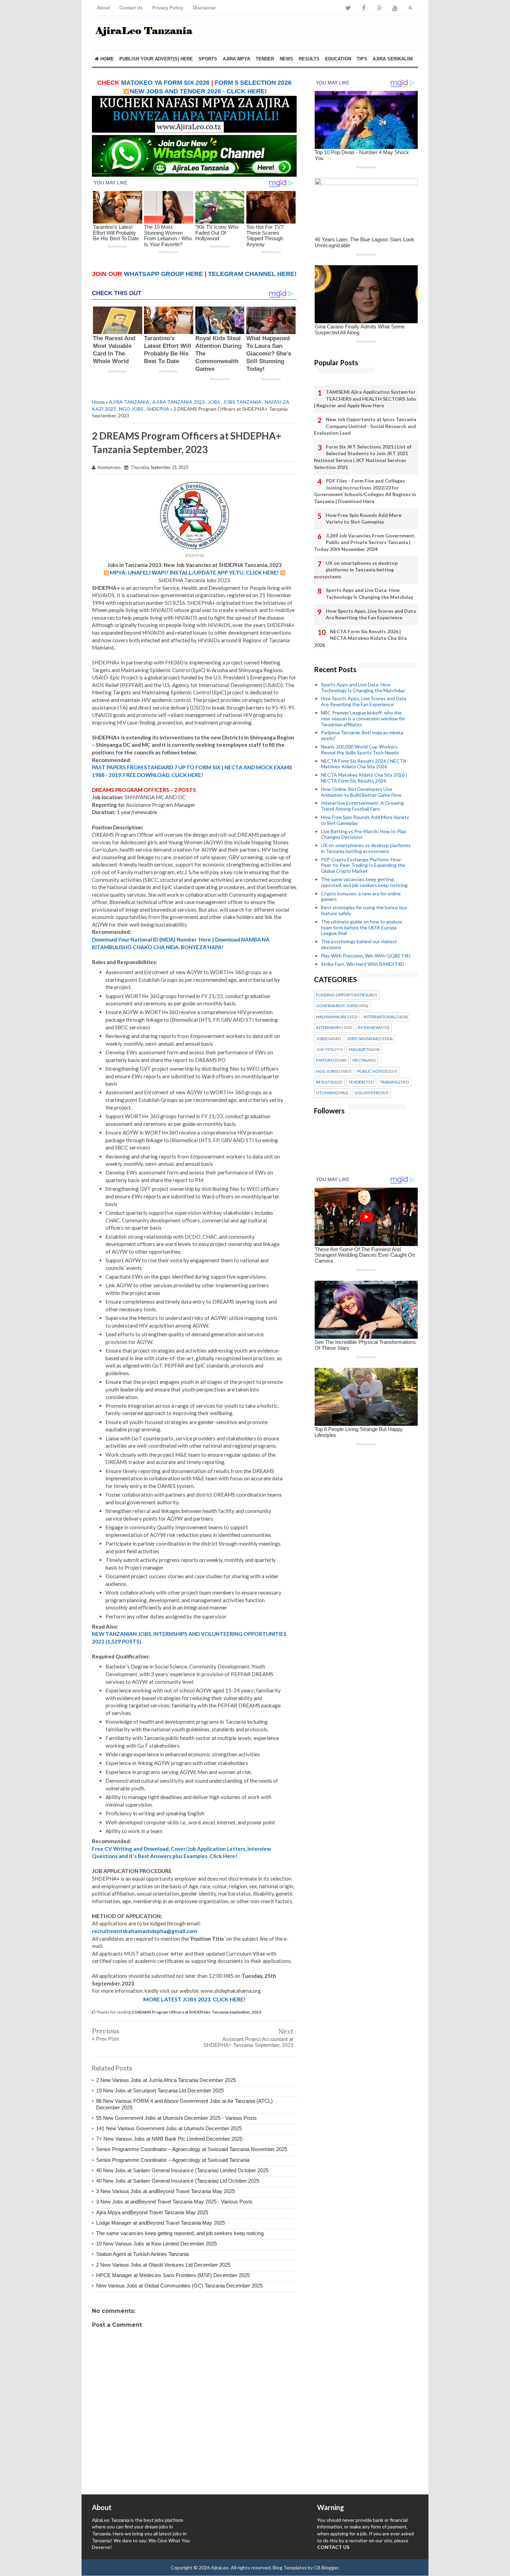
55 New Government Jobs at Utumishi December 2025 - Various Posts (176, 2118)
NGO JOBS (131, 409)
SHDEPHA (158, 409)
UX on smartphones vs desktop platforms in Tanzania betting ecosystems (356, 570)
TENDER (265, 59)
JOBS (214, 402)
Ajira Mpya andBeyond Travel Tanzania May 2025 (152, 2212)
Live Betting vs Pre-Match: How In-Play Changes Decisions (364, 834)
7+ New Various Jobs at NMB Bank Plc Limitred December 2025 (169, 2139)
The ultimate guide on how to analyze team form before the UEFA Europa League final (362, 927)
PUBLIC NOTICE (372, 1071)
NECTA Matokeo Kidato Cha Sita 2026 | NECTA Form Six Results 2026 (364, 778)
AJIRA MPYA (236, 59)
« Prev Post (105, 2039)
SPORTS (208, 59)
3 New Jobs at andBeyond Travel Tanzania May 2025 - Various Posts (174, 2202)
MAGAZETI (359, 1049)
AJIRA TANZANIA (129, 402)
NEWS (286, 59)
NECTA (359, 1060)
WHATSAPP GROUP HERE (163, 274)
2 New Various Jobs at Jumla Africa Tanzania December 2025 (166, 2080)
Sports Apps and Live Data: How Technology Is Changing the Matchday (369, 593)
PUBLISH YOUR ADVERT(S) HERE (156, 59)
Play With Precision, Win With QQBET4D (366, 956)
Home (106, 59)
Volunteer (366, 1093)
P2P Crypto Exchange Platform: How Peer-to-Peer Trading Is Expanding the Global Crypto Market (363, 865)
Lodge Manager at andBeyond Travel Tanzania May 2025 (160, 2223)
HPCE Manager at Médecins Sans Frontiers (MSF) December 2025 (173, 2275)
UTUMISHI (326, 1093)
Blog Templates (290, 2567)
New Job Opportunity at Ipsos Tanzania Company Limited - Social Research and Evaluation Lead (365, 426)
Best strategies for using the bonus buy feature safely (364, 910)
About (103, 8)
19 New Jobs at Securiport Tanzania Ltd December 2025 (160, 2090)
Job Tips (324, 1049)
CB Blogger (326, 2567)
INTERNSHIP (328, 1028)
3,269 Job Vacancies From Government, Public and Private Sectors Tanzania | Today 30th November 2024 (365, 542)
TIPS (362, 59)
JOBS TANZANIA (242, 402)
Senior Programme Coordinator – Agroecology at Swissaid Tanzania (173, 2160)
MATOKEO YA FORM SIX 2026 (165, 83)
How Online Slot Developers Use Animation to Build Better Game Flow (361, 792)
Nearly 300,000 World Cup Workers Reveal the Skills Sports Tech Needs (360, 750)
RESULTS (309, 59)
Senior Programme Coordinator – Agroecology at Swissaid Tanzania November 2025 (192, 2149)
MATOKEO (326, 1060)
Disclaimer (204, 8)
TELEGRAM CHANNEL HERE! (252, 274)
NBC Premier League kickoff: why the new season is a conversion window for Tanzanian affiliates (363, 718)
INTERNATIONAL (380, 1017)
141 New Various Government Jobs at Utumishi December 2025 (169, 2128)
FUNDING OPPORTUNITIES (342, 995)
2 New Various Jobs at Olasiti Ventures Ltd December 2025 (163, 2265)
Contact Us (131, 8)
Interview (369, 1028)
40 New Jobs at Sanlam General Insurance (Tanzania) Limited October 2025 (182, 2170)
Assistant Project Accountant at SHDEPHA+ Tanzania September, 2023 (248, 2042)
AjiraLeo (220, 2567)
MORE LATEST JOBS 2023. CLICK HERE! (194, 1999)
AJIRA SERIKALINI (393, 59)
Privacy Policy (168, 8)
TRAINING (389, 1082)
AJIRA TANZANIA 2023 (178, 402)
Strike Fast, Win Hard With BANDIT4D (363, 964)
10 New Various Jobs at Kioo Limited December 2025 (156, 2244)
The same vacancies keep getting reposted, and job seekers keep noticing (180, 2233)
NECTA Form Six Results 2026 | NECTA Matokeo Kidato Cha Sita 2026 (360, 638)
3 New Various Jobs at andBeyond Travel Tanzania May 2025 (165, 2191)
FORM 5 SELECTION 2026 (253, 83)
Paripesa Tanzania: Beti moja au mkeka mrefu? (362, 735)
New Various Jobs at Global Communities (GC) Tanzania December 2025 (179, 2286)
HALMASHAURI (331, 1017)
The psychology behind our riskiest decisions (359, 944)
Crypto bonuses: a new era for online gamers (361, 896)
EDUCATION (338, 59)
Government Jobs (336, 1006)
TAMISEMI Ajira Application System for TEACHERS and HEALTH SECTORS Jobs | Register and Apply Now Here (365, 399)
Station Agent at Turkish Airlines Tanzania (142, 2254)
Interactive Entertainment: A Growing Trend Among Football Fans (362, 806)
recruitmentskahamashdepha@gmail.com (144, 1931)
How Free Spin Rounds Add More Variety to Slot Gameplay (364, 518)
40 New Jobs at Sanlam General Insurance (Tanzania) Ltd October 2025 (178, 2181)
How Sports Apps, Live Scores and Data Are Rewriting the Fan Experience (371, 614)
